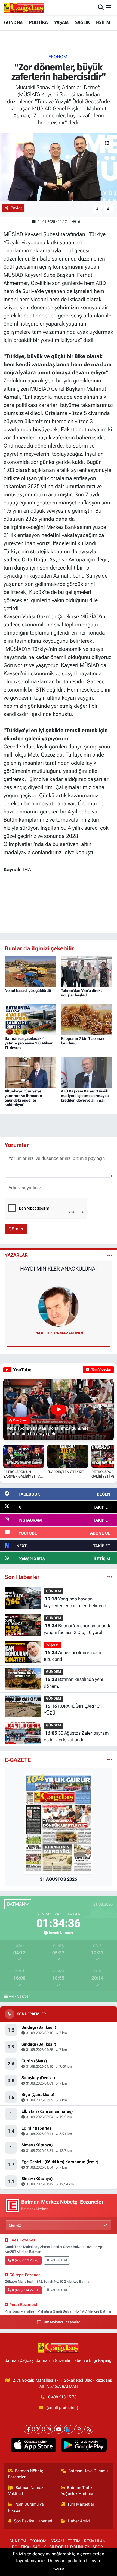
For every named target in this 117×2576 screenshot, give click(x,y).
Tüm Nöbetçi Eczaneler (61, 2322)
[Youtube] (59, 2429)
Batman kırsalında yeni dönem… (73, 1683)
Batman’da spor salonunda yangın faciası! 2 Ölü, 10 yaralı (78, 1629)
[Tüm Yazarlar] (110, 1255)
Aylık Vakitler (19, 1996)
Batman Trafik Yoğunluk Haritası (77, 2491)
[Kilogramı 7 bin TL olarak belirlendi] (87, 1019)
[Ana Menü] (109, 8)
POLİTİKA (38, 22)
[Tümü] (110, 1577)
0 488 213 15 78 (62, 2397)
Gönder (16, 1229)
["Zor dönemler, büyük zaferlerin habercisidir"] (59, 167)
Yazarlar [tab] (16, 1255)
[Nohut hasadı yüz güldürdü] (30, 971)
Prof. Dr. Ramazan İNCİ (59, 1333)
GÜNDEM (13, 22)
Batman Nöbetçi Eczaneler (26, 2474)
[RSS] (89, 2429)
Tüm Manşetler (81, 2504)
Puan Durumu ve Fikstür (26, 2507)
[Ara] (101, 8)
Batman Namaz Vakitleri (26, 2491)
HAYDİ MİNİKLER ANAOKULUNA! (59, 1269)
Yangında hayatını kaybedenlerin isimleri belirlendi (76, 1602)
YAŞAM (61, 22)
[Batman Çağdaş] (24, 8)
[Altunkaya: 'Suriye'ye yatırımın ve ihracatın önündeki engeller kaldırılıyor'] (30, 1072)
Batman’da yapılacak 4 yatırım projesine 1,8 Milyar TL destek (29, 1043)
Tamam (59, 2569)
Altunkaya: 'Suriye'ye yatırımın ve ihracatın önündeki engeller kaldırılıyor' (23, 1098)
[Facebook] (28, 2429)
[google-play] (84, 2446)
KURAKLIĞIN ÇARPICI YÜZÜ (72, 1710)
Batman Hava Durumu (88, 2471)
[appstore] (33, 2446)
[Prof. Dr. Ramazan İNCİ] (59, 1306)
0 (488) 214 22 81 (25, 2290)
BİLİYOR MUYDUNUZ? (69, 2547)
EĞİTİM (103, 22)
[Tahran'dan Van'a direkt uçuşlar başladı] (87, 971)
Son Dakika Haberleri (33, 2521)
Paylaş (16, 208)
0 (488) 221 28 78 (25, 2260)
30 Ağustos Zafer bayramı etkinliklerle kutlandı (77, 1736)
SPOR (98, 2547)
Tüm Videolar (101, 1369)
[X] (39, 2429)
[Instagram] (49, 2429)
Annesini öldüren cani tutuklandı (73, 1656)
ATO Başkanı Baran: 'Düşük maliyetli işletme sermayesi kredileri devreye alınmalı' (85, 1096)
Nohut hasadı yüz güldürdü (28, 990)
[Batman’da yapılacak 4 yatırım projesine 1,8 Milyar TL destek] (30, 1019)
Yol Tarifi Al (59, 2260)
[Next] (69, 2429)
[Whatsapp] (79, 2429)
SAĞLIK (82, 22)
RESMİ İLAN (95, 2541)
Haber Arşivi (79, 2521)
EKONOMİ (59, 57)
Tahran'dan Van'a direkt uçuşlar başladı (81, 993)
